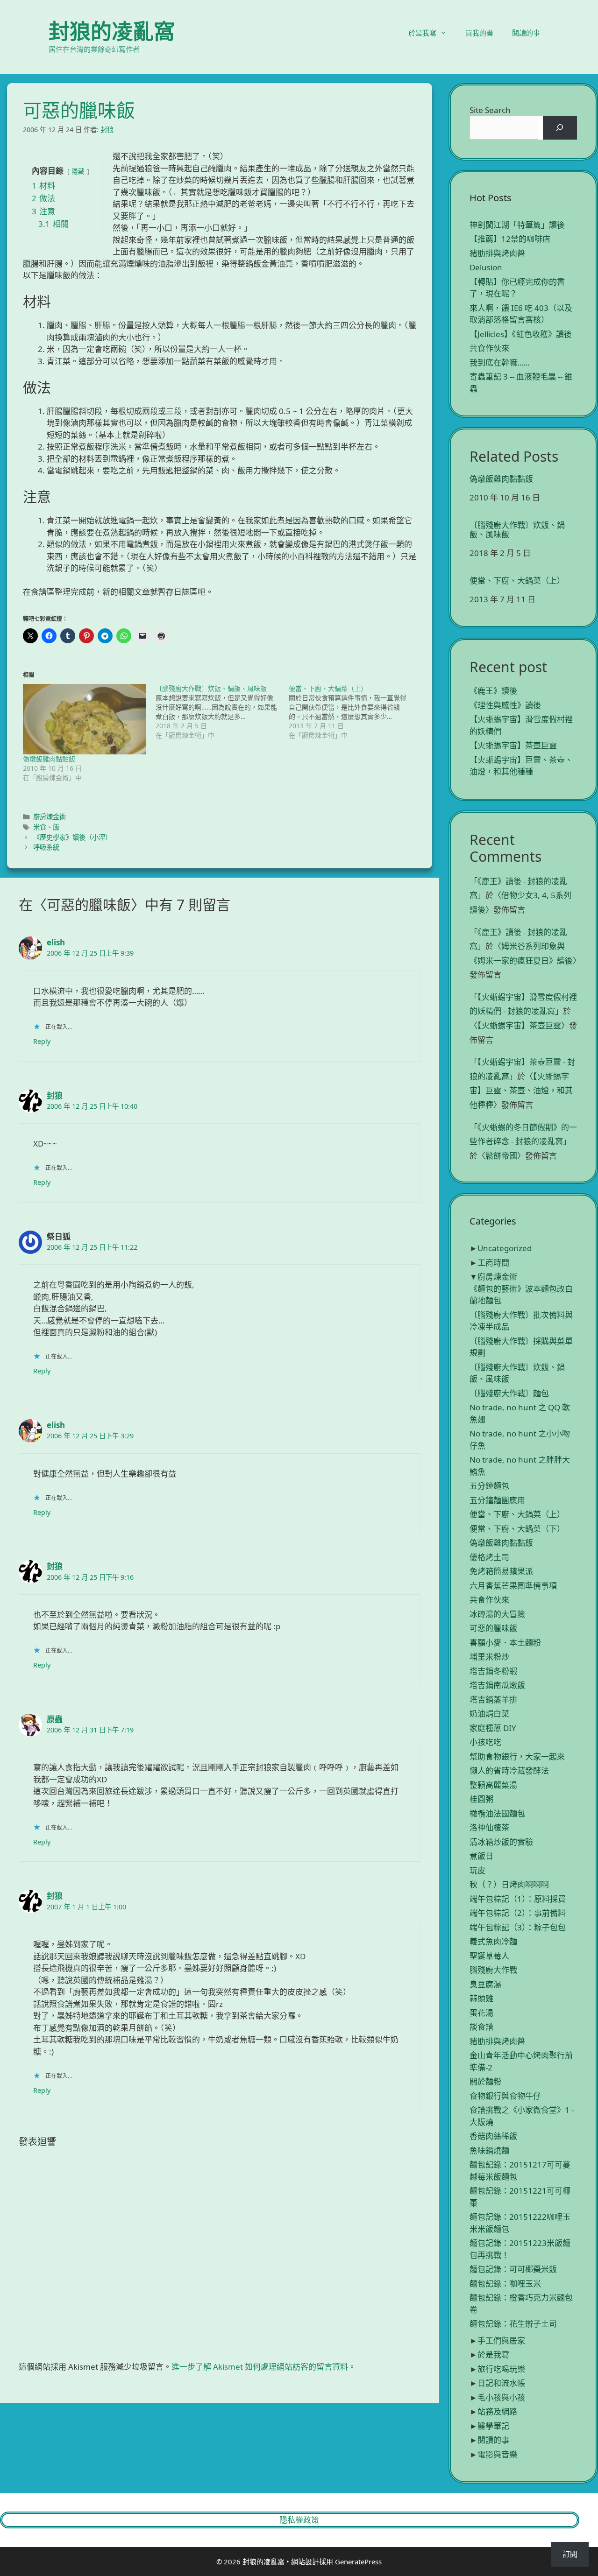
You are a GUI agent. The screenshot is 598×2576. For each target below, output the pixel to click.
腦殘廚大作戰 (493, 1970)
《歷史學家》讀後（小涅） (72, 837)
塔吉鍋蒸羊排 (493, 1700)
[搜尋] (560, 128)
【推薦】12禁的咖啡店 (510, 239)
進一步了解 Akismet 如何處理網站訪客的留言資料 (260, 2367)
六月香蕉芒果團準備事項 (513, 1586)
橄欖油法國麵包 (497, 1813)
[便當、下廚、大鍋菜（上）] (355, 712)
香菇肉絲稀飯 (493, 2136)
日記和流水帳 (501, 2383)
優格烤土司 (489, 1557)
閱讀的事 (526, 33)
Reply (42, 1041)
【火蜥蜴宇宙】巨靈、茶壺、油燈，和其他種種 (521, 1091)
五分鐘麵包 (489, 1486)
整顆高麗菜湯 (493, 1785)
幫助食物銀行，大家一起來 (517, 1756)
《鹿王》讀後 (493, 691)
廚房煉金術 (50, 817)
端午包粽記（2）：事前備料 (518, 1913)
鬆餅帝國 (501, 1156)
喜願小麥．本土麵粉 (505, 1643)
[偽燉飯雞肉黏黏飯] (85, 719)
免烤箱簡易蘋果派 (501, 1571)
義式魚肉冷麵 (493, 1941)
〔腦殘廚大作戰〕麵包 (509, 1393)
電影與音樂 (497, 2454)
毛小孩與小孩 (501, 2397)
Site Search (490, 110)
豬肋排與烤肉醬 (497, 253)
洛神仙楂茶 (489, 1827)
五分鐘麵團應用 (497, 1500)
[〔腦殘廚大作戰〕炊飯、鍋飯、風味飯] (222, 712)
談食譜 (481, 2027)
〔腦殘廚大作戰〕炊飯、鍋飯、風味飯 (517, 530)
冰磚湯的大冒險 (497, 1614)
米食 (40, 827)
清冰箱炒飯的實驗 (501, 1842)
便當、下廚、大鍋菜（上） (517, 581)
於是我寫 (422, 33)
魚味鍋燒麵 (489, 2150)
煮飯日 (481, 1856)
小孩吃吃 (485, 1742)
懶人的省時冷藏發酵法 (509, 1770)
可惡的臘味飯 (493, 1628)
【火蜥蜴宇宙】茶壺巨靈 (513, 745)
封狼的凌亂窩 (112, 31)
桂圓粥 (481, 1799)
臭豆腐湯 (485, 1984)
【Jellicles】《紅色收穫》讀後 (521, 334)
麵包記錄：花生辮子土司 (513, 2324)
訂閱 (570, 2554)
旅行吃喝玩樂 (501, 2369)
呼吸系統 (46, 847)
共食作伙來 (489, 348)
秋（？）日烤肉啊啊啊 (509, 1884)
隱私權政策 (299, 2520)
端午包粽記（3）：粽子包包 (518, 1927)
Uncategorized (505, 1248)
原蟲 (55, 1719)
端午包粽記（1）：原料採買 (518, 1899)
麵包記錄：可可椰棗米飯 (513, 2269)
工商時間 (493, 1263)
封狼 (55, 1095)
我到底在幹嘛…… (499, 362)
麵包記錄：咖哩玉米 (505, 2284)
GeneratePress (358, 2562)
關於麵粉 (485, 2081)
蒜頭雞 (481, 1998)
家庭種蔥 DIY (493, 1728)
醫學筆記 (493, 2426)
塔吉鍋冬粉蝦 (493, 1671)
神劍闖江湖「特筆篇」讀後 (517, 225)
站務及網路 (497, 2411)
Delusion (486, 267)
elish (56, 942)
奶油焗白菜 (489, 1714)
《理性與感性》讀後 (505, 705)
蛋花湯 (481, 2013)
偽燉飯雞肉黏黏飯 (49, 759)
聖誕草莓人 (489, 1956)
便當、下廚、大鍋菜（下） (517, 1529)
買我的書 (479, 33)
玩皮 (477, 1870)
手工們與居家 (501, 2340)
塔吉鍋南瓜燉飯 (497, 1685)
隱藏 (78, 171)
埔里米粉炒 (489, 1657)
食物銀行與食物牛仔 (505, 2096)
